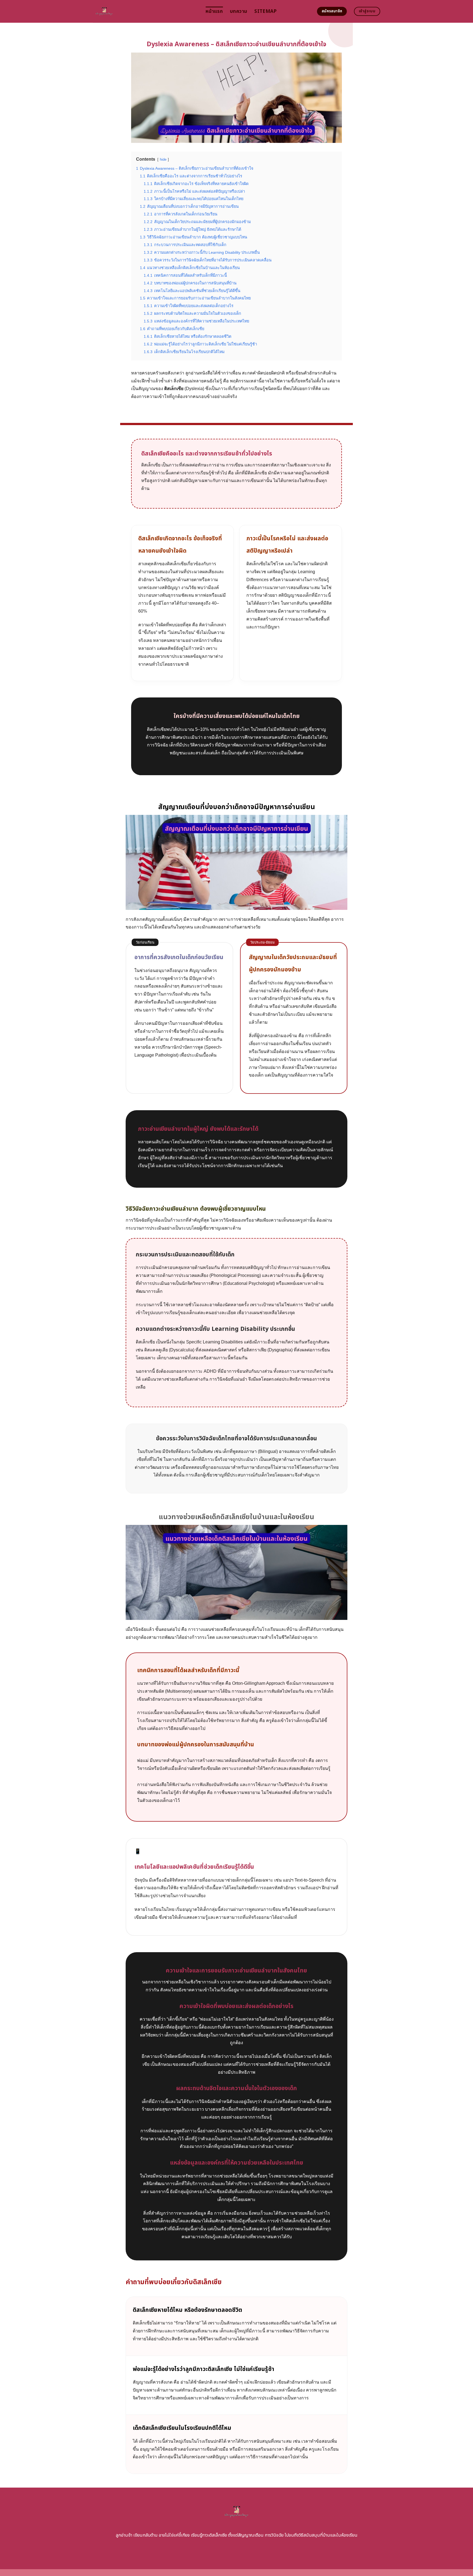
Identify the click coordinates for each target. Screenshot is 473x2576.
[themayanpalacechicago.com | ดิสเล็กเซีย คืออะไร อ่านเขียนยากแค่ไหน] (145, 11)
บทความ (239, 11)
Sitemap (265, 11)
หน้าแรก (214, 11)
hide (163, 159)
